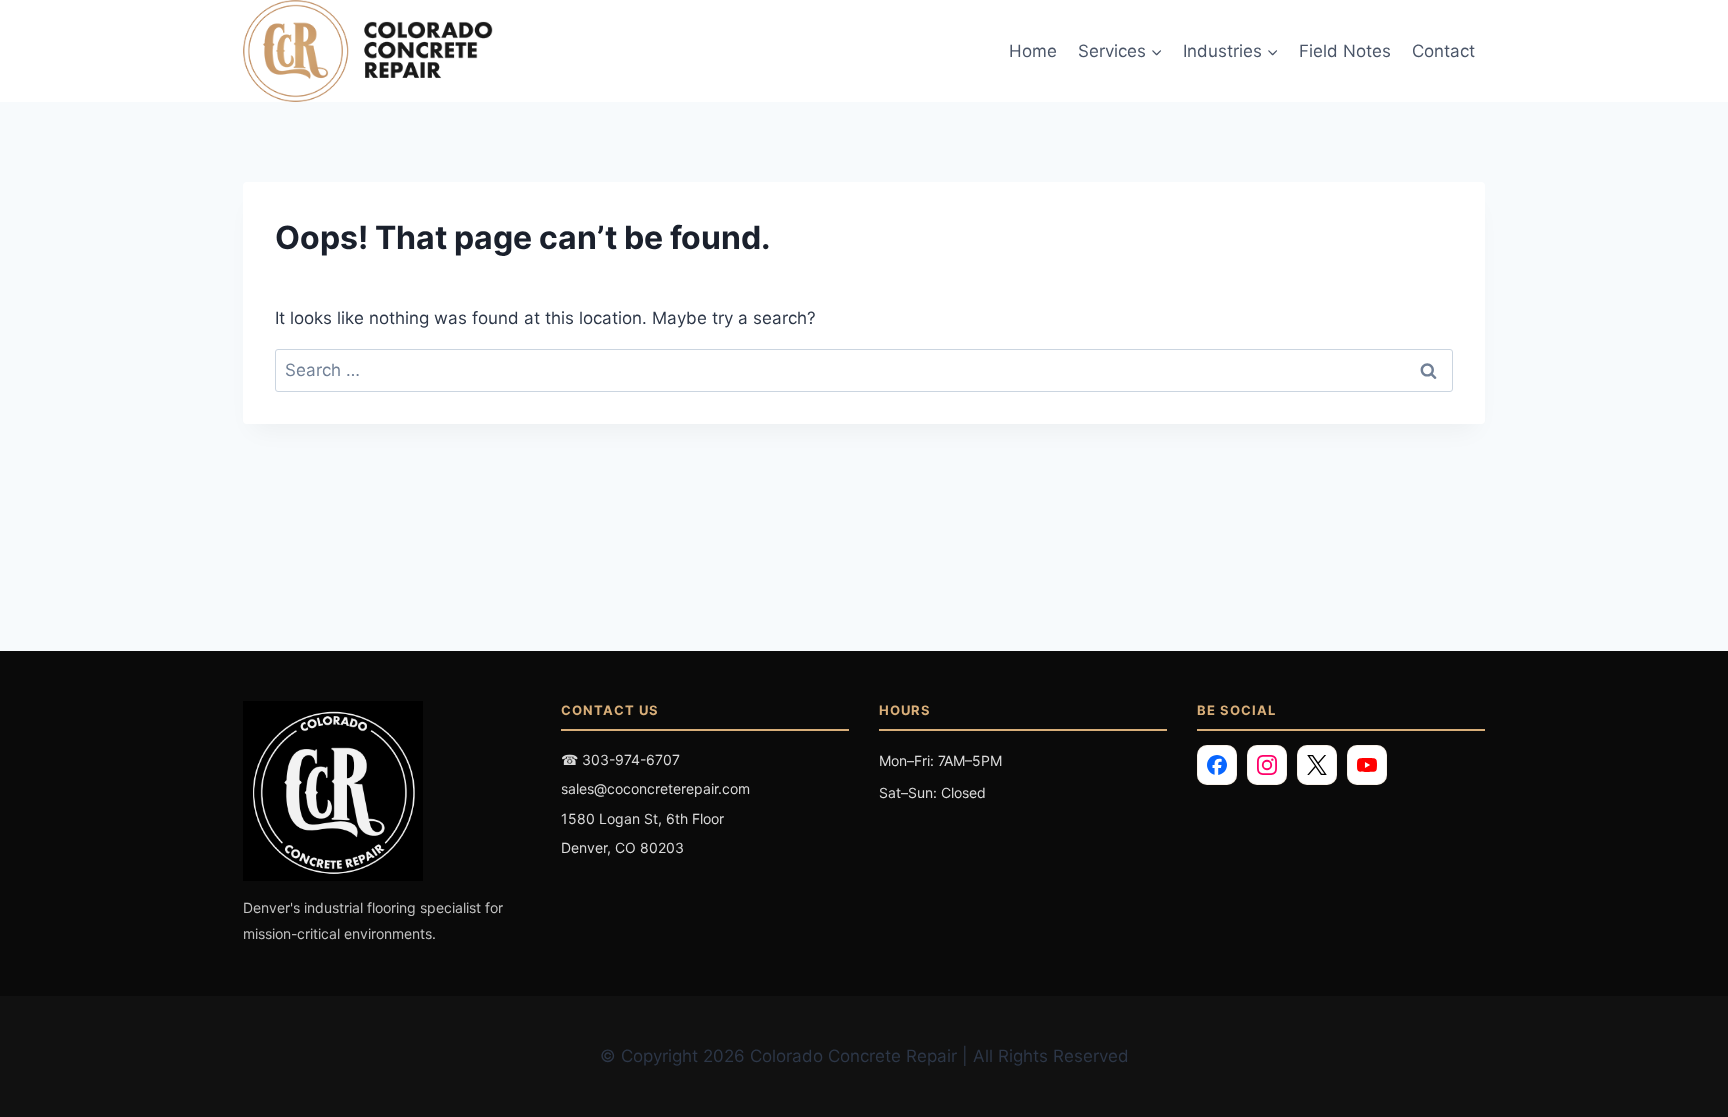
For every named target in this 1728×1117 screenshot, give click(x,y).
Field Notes (1345, 51)
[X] (1317, 765)
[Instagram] (1267, 765)
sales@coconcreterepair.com (655, 788)
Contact (1443, 51)
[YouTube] (1367, 765)
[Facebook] (1217, 765)
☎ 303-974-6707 (620, 759)
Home (1033, 51)
